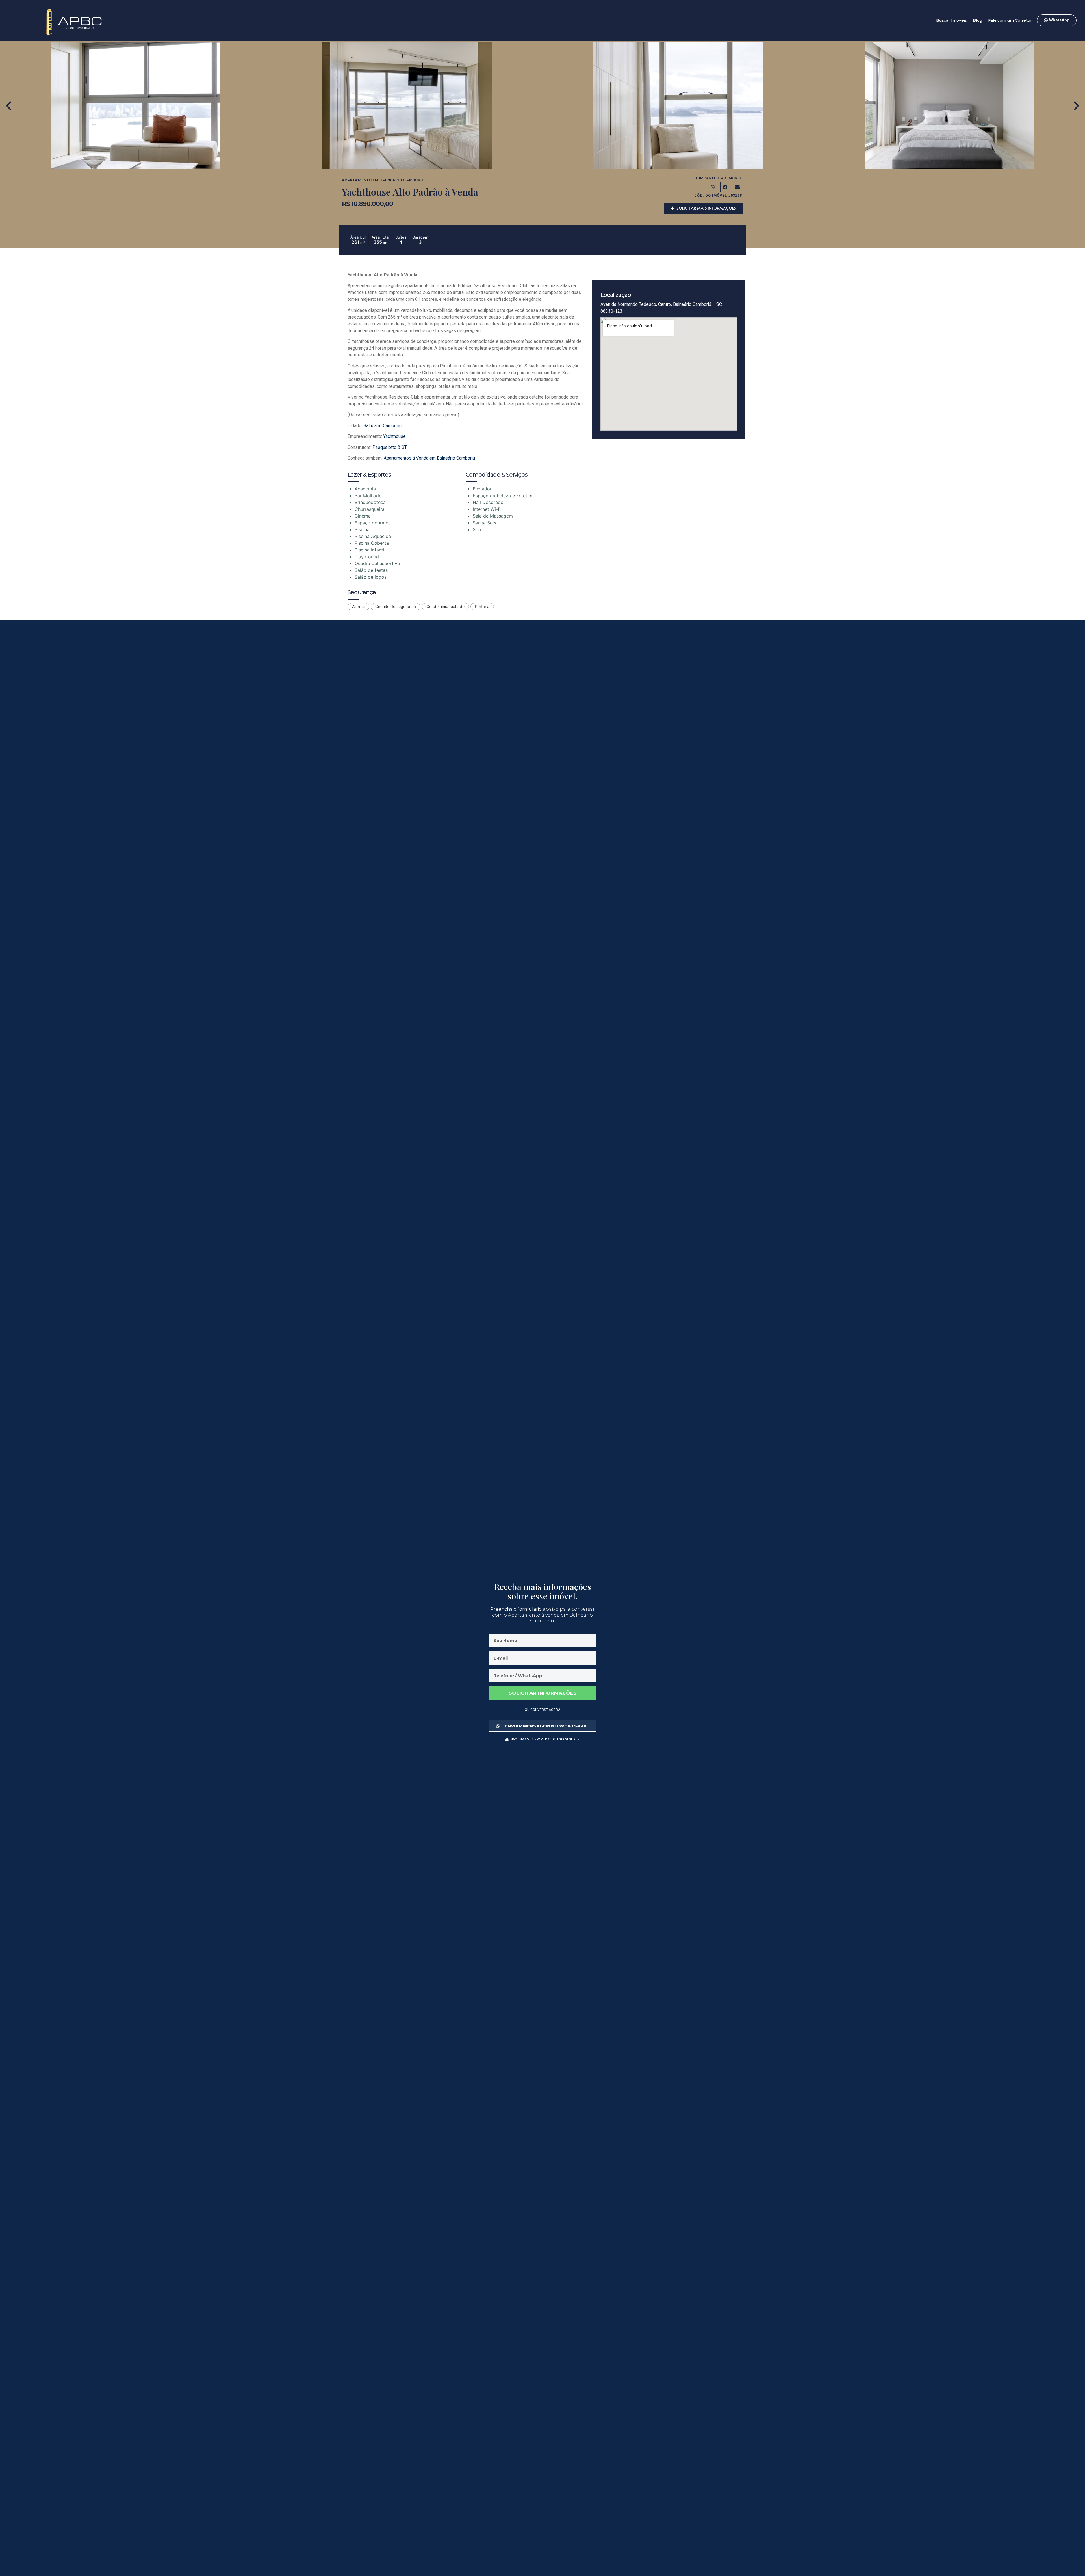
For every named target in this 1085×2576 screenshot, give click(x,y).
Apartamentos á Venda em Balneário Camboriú (429, 458)
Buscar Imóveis (952, 20)
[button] (8, 106)
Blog (977, 20)
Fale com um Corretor (1010, 20)
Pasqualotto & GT (390, 447)
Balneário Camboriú (402, 180)
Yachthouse (394, 436)
